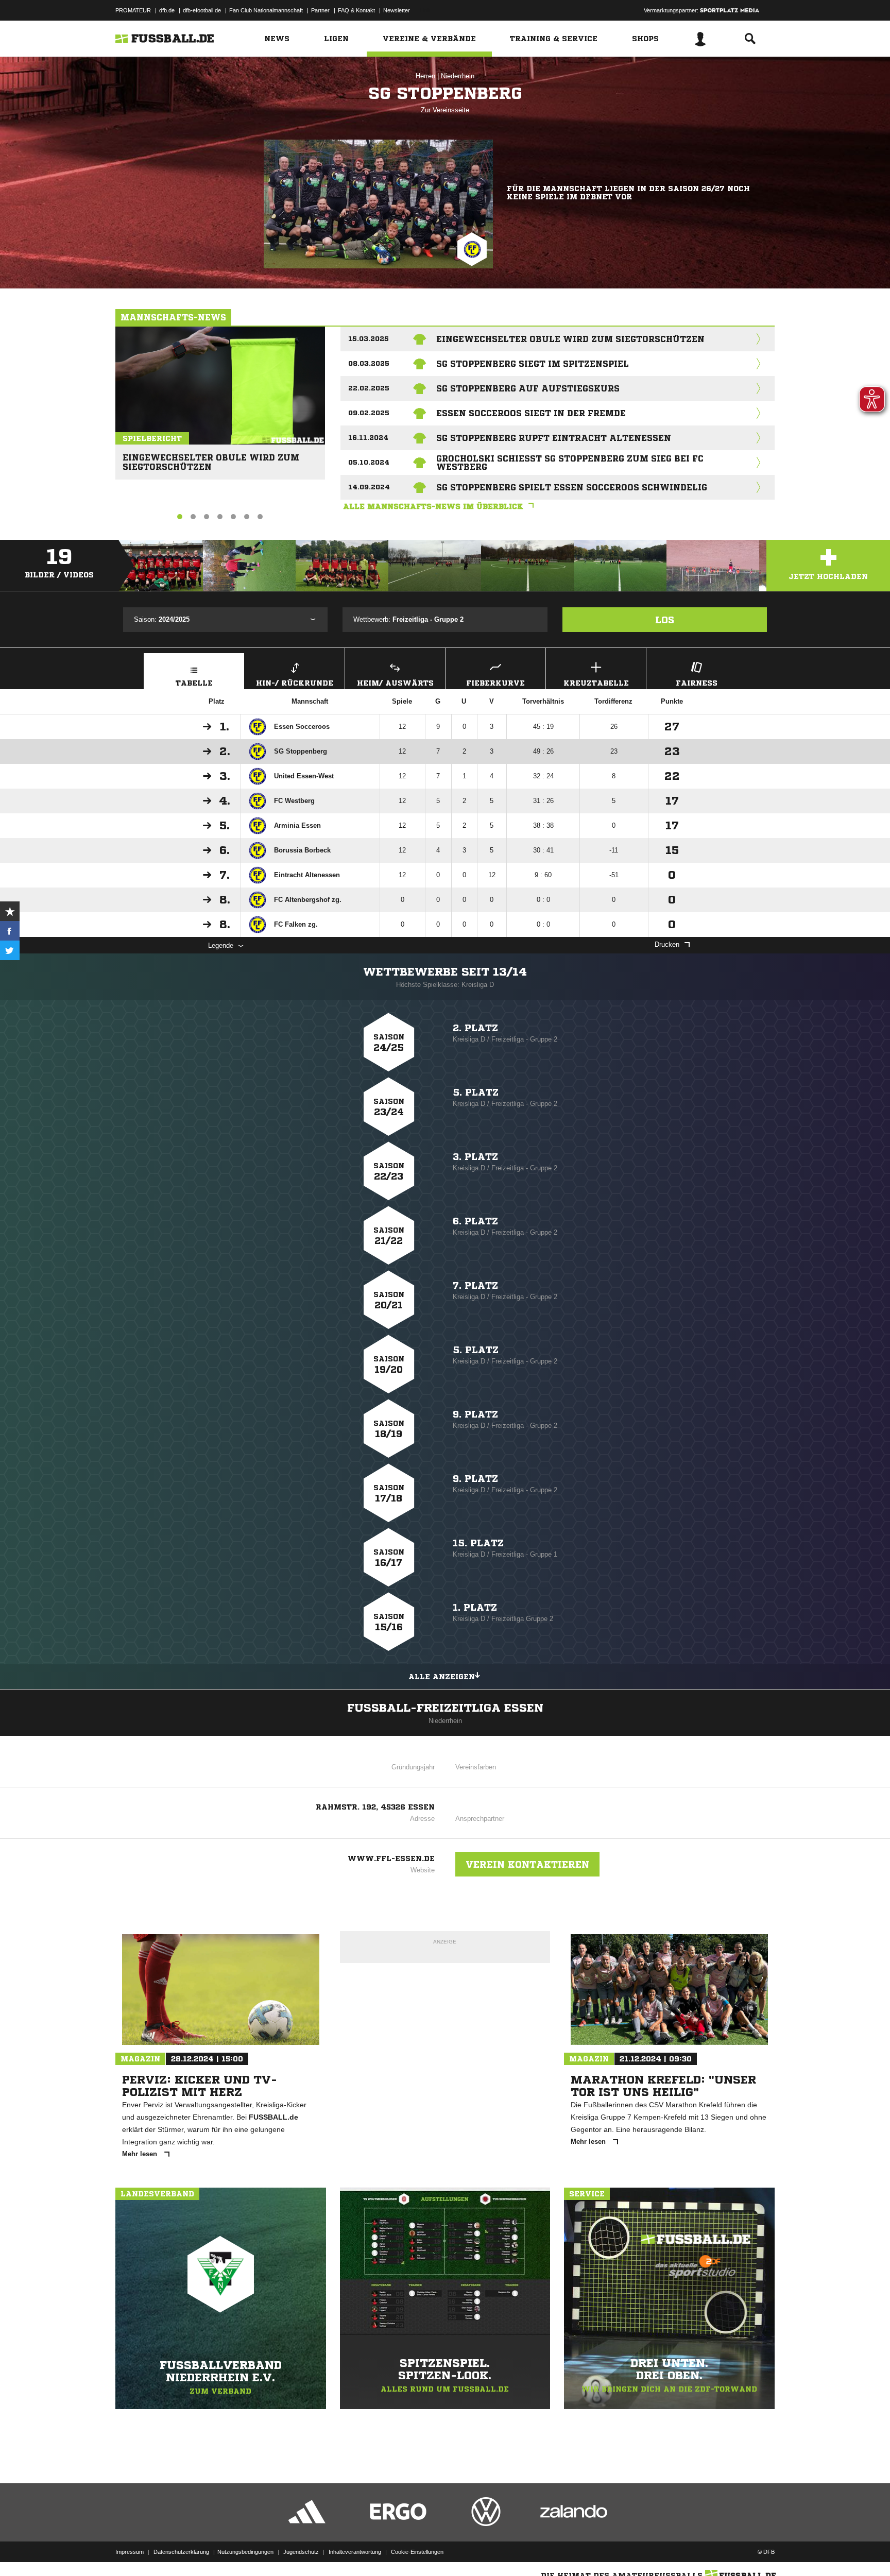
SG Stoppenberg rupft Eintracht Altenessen (554, 438)
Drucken (667, 944)
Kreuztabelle (596, 683)
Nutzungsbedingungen (245, 2552)
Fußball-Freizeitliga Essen (445, 1708)
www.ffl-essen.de (391, 1858)
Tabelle (194, 683)
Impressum (130, 2552)
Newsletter (397, 10)
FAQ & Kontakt (356, 10)
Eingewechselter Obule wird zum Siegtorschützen (211, 458)
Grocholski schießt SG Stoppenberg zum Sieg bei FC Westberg (570, 463)
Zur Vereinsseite (445, 110)
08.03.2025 (369, 363)
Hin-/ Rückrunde (295, 683)
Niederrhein (458, 76)
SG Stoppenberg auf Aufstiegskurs (528, 388)
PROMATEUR (133, 10)
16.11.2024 (368, 438)
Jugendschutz (301, 2552)
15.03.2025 (369, 339)
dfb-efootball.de (202, 10)
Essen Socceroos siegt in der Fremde (531, 413)
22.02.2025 (369, 388)
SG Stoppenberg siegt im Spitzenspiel (533, 364)
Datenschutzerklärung (181, 2552)
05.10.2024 (369, 462)
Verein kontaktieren (527, 1864)
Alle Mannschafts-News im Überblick (433, 506)
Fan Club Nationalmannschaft (266, 10)
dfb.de (167, 10)
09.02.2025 (369, 413)
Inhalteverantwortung (355, 2552)
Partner (320, 10)
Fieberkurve (495, 683)
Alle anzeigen (442, 1677)
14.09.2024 (369, 487)
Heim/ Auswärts (395, 683)
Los (665, 620)
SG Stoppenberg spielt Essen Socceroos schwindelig (572, 487)
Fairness (697, 683)
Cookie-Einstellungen (417, 2552)
